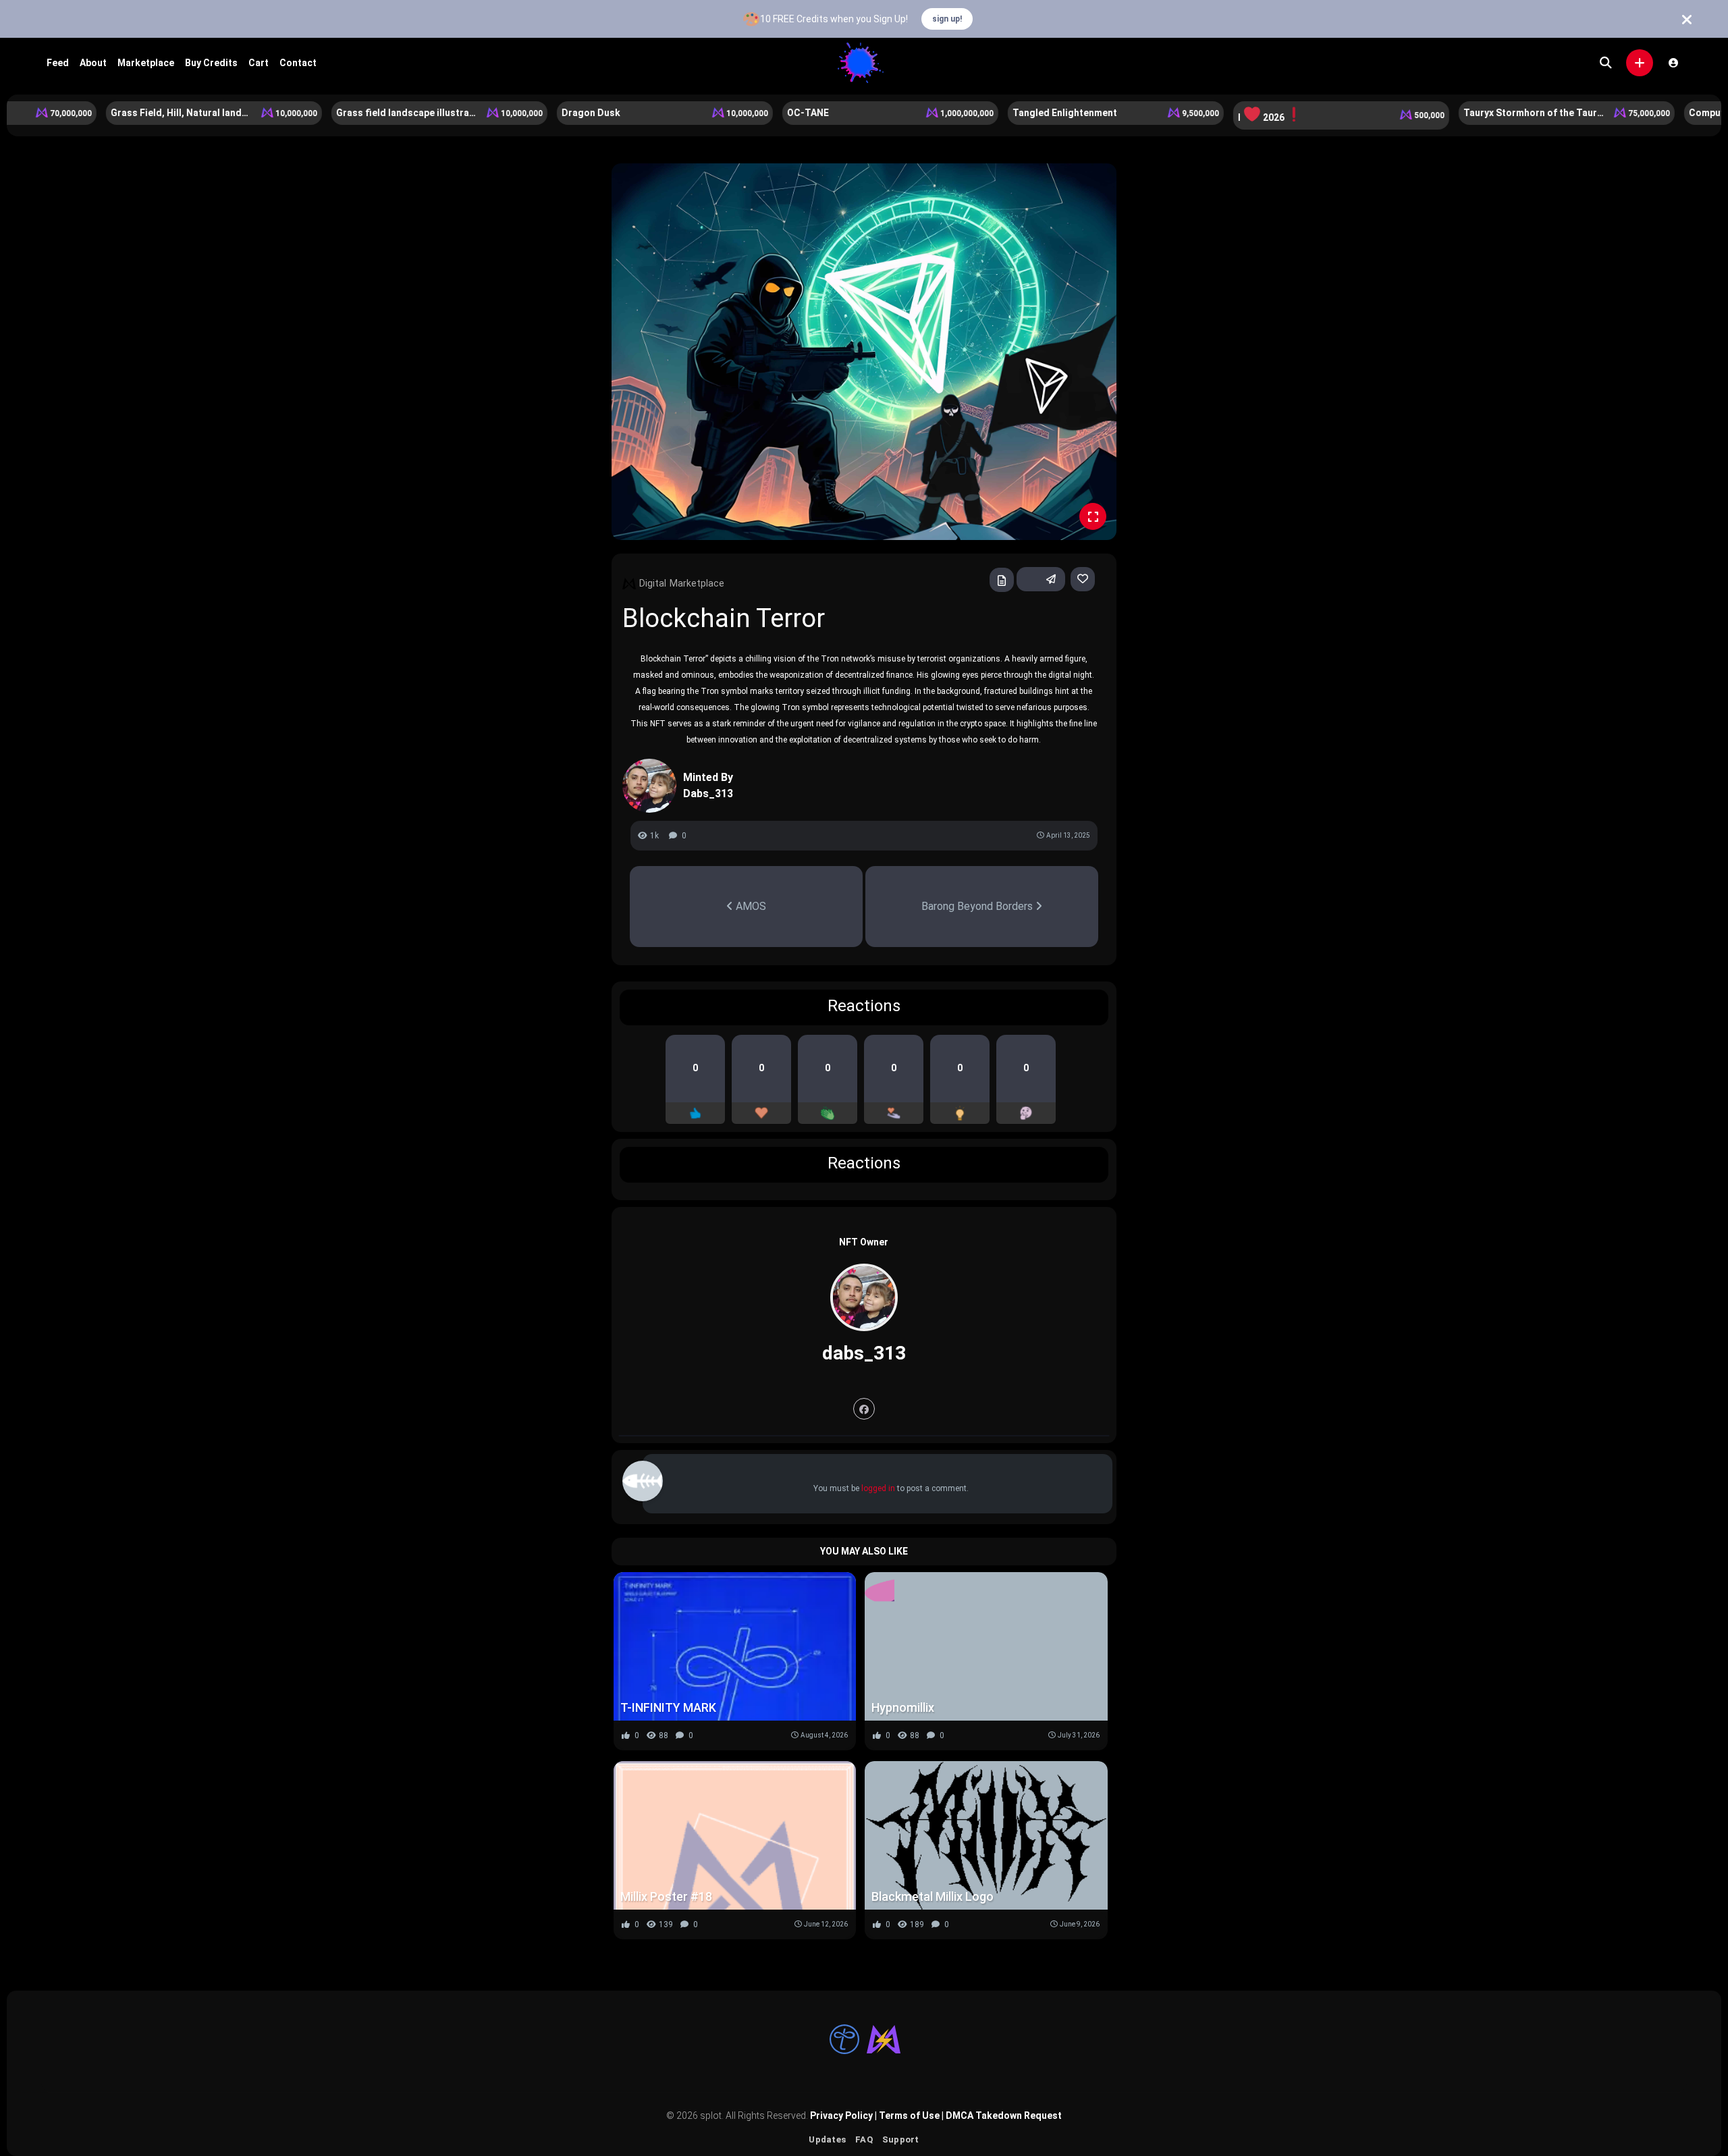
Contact (298, 63)
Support (901, 2139)
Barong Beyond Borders (978, 906)
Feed (58, 63)
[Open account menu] (1673, 63)
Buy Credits (211, 63)
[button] (1640, 63)
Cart (259, 63)
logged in (878, 1488)
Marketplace (146, 63)
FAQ (864, 2139)
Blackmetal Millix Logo (933, 1896)
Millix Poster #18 (666, 1896)
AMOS (750, 906)
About (93, 63)
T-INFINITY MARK (668, 1707)
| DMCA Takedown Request (1001, 2115)
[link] (1083, 579)
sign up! (947, 19)
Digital (653, 583)
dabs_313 (864, 1353)
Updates (827, 2139)
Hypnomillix (903, 1707)
